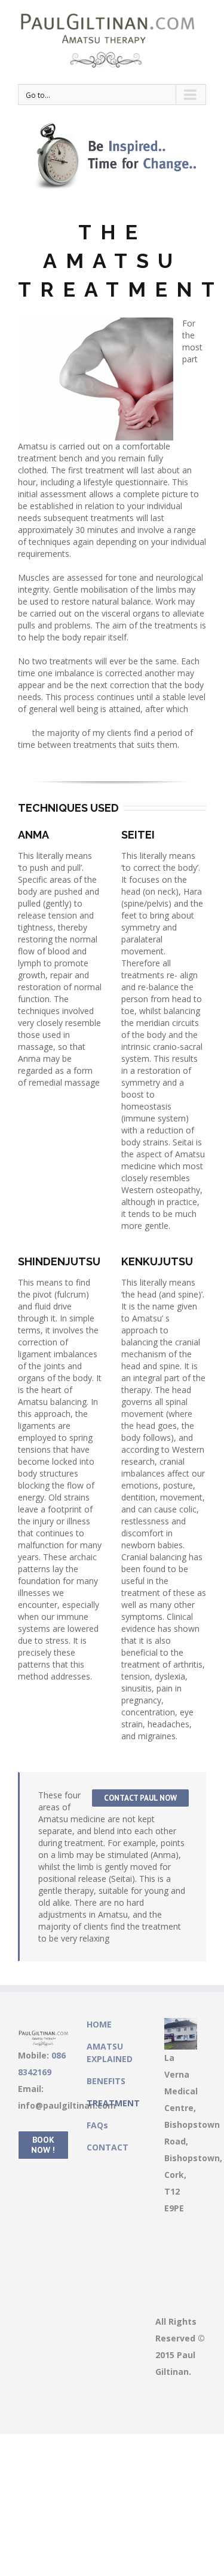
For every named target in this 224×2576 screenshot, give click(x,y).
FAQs (97, 2125)
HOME (99, 2024)
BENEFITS (106, 2081)
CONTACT (108, 2147)
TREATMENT (112, 2103)
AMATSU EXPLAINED (110, 2053)
